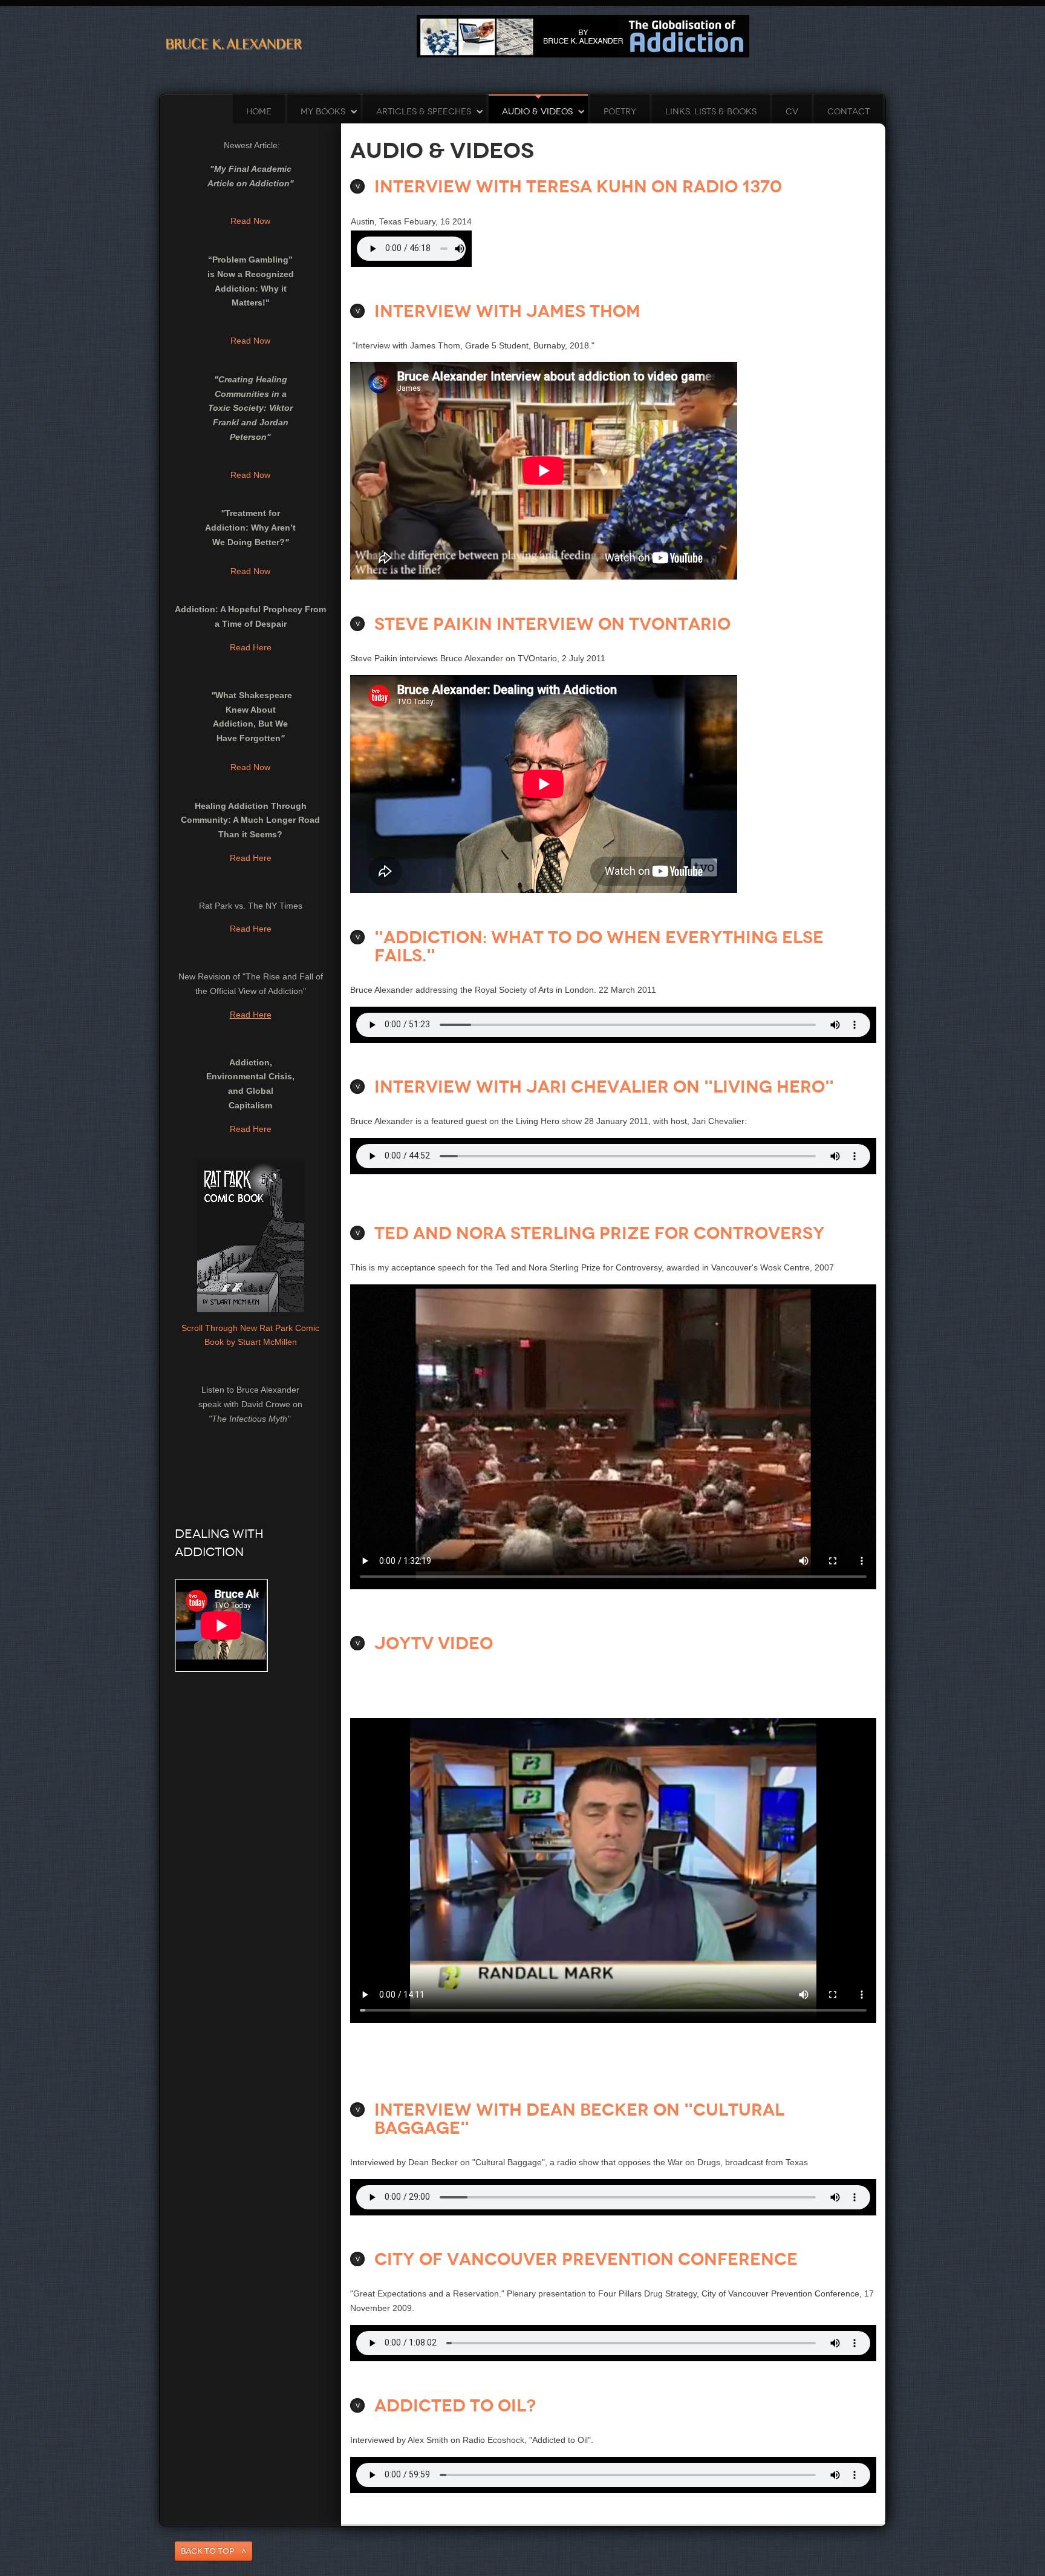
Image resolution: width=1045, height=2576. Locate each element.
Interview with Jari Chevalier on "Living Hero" (604, 1087)
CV (792, 112)
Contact (848, 112)
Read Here (251, 647)
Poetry (620, 112)
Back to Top (207, 2551)
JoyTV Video (434, 1643)
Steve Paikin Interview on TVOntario (552, 624)
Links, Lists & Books (711, 112)
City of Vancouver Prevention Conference (586, 2259)
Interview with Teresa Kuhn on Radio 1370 (578, 187)
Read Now (250, 221)
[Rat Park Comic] (251, 1235)
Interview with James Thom (507, 311)
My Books (323, 112)
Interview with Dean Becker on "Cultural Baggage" (579, 2119)
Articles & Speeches (424, 112)
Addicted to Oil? (455, 2406)
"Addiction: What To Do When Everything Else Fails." (599, 946)
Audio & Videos (537, 112)
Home (259, 112)
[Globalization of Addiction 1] (583, 36)
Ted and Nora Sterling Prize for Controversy (600, 1233)
